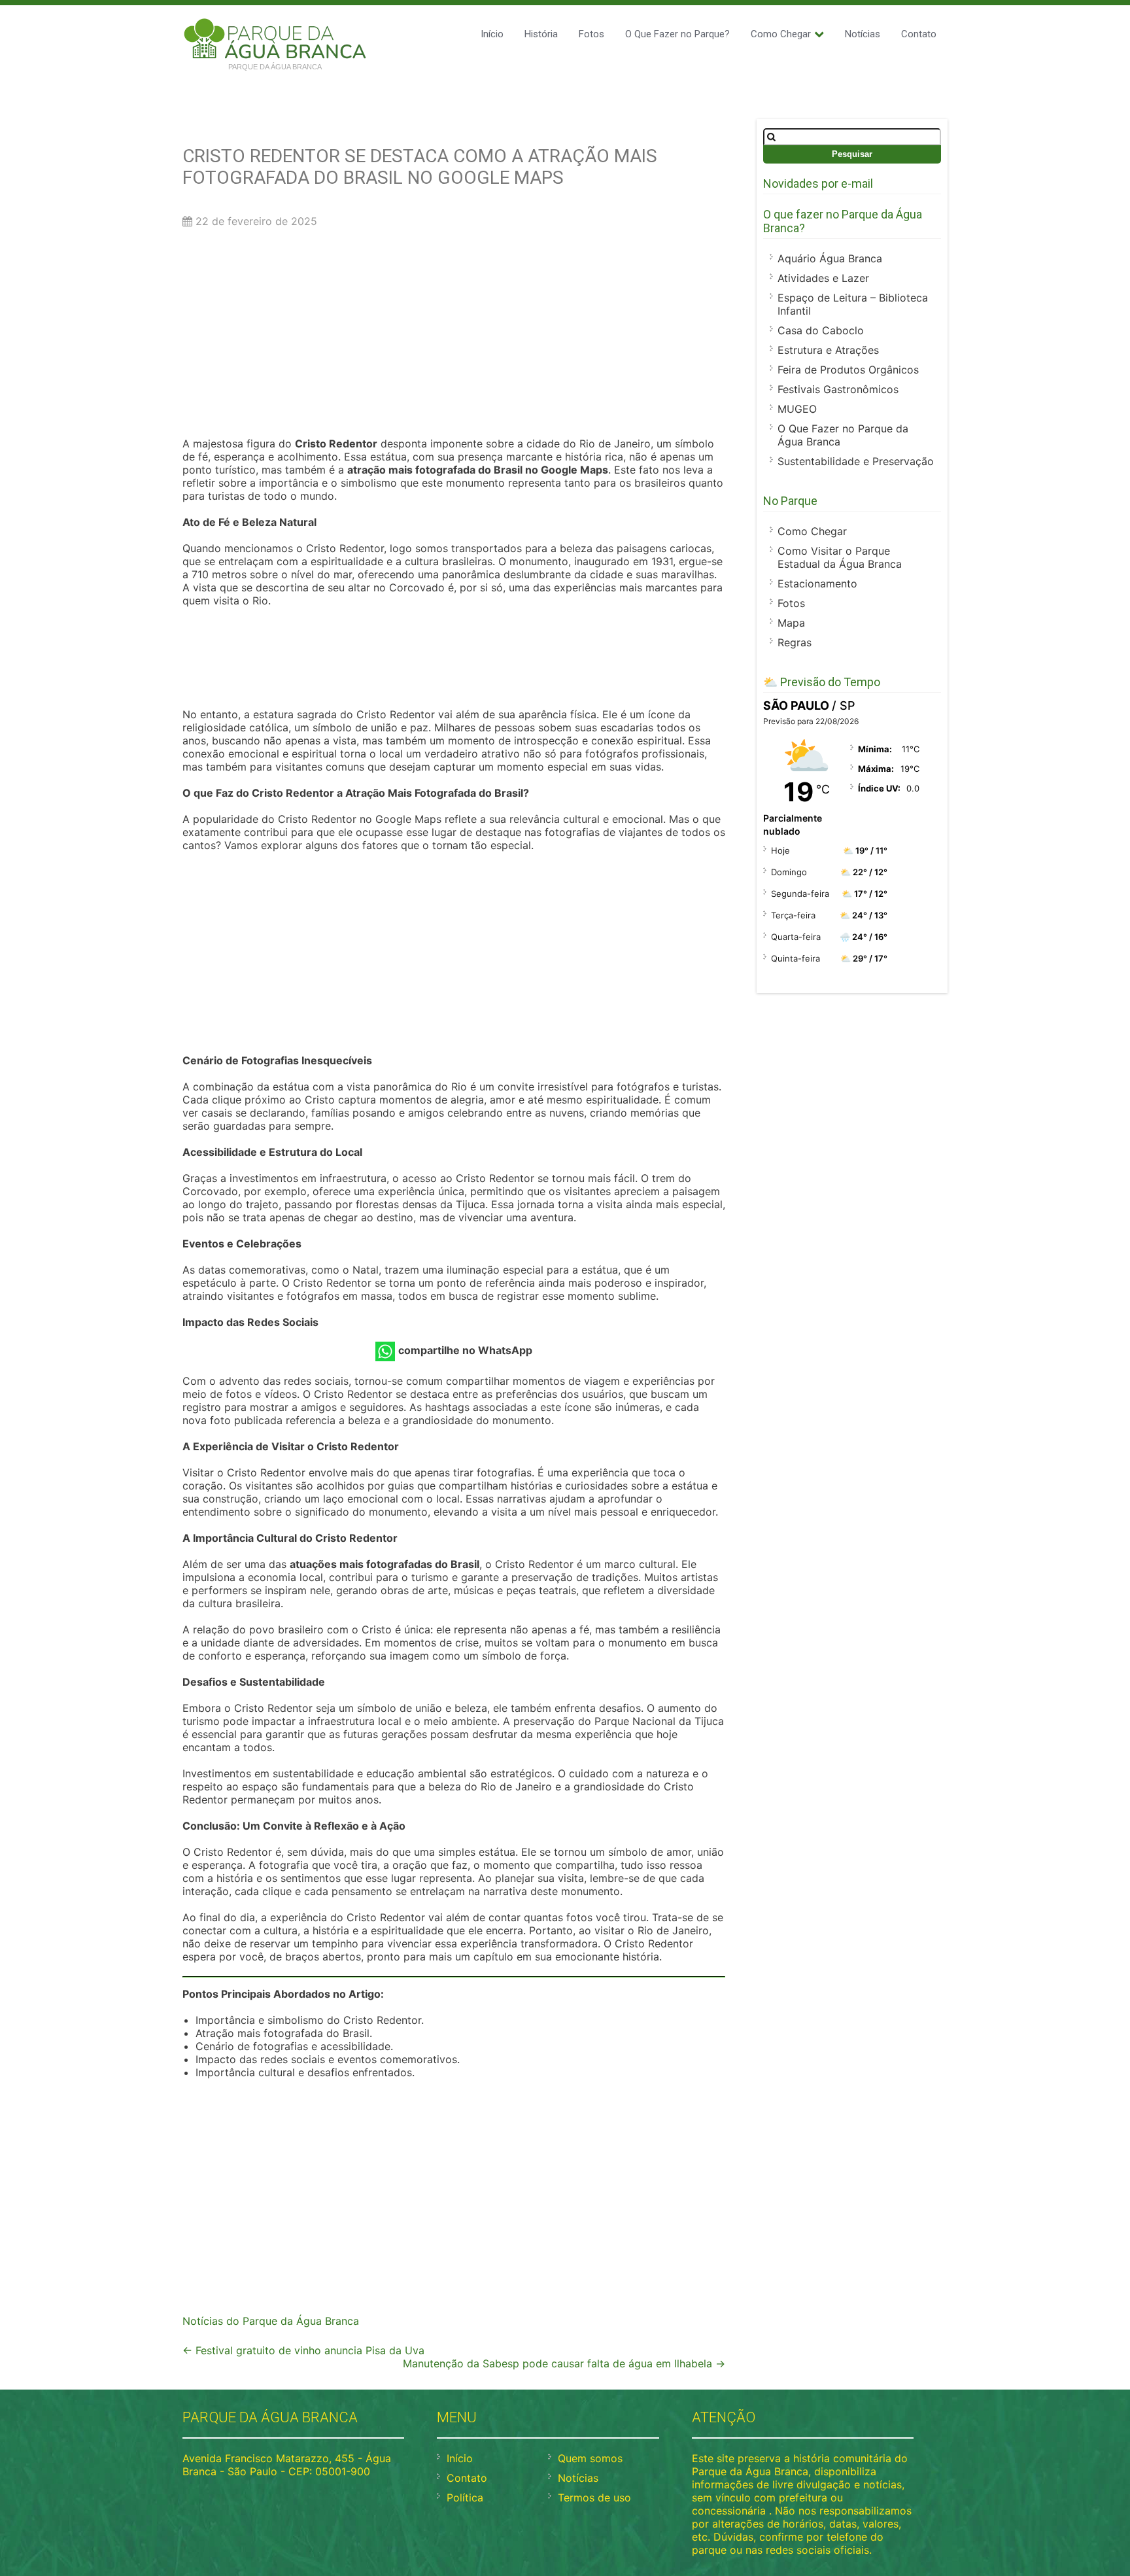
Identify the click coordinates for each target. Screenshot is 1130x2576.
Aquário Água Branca (830, 258)
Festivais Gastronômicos (838, 389)
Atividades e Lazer (823, 278)
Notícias (863, 34)
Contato (919, 34)
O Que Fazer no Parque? (677, 34)
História (541, 34)
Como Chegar (781, 34)
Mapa (791, 623)
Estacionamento (817, 583)
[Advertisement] (454, 336)
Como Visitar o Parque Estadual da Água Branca (840, 557)
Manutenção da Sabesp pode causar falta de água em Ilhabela (564, 2363)
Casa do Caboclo (821, 330)
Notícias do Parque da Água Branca (271, 2321)
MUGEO (797, 409)
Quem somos (590, 2458)
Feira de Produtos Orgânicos (848, 370)
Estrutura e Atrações (828, 350)
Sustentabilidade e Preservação (856, 461)
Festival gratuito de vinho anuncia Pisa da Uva (303, 2350)
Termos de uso (594, 2498)
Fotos (591, 34)
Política (465, 2498)
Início (492, 34)
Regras (795, 642)
